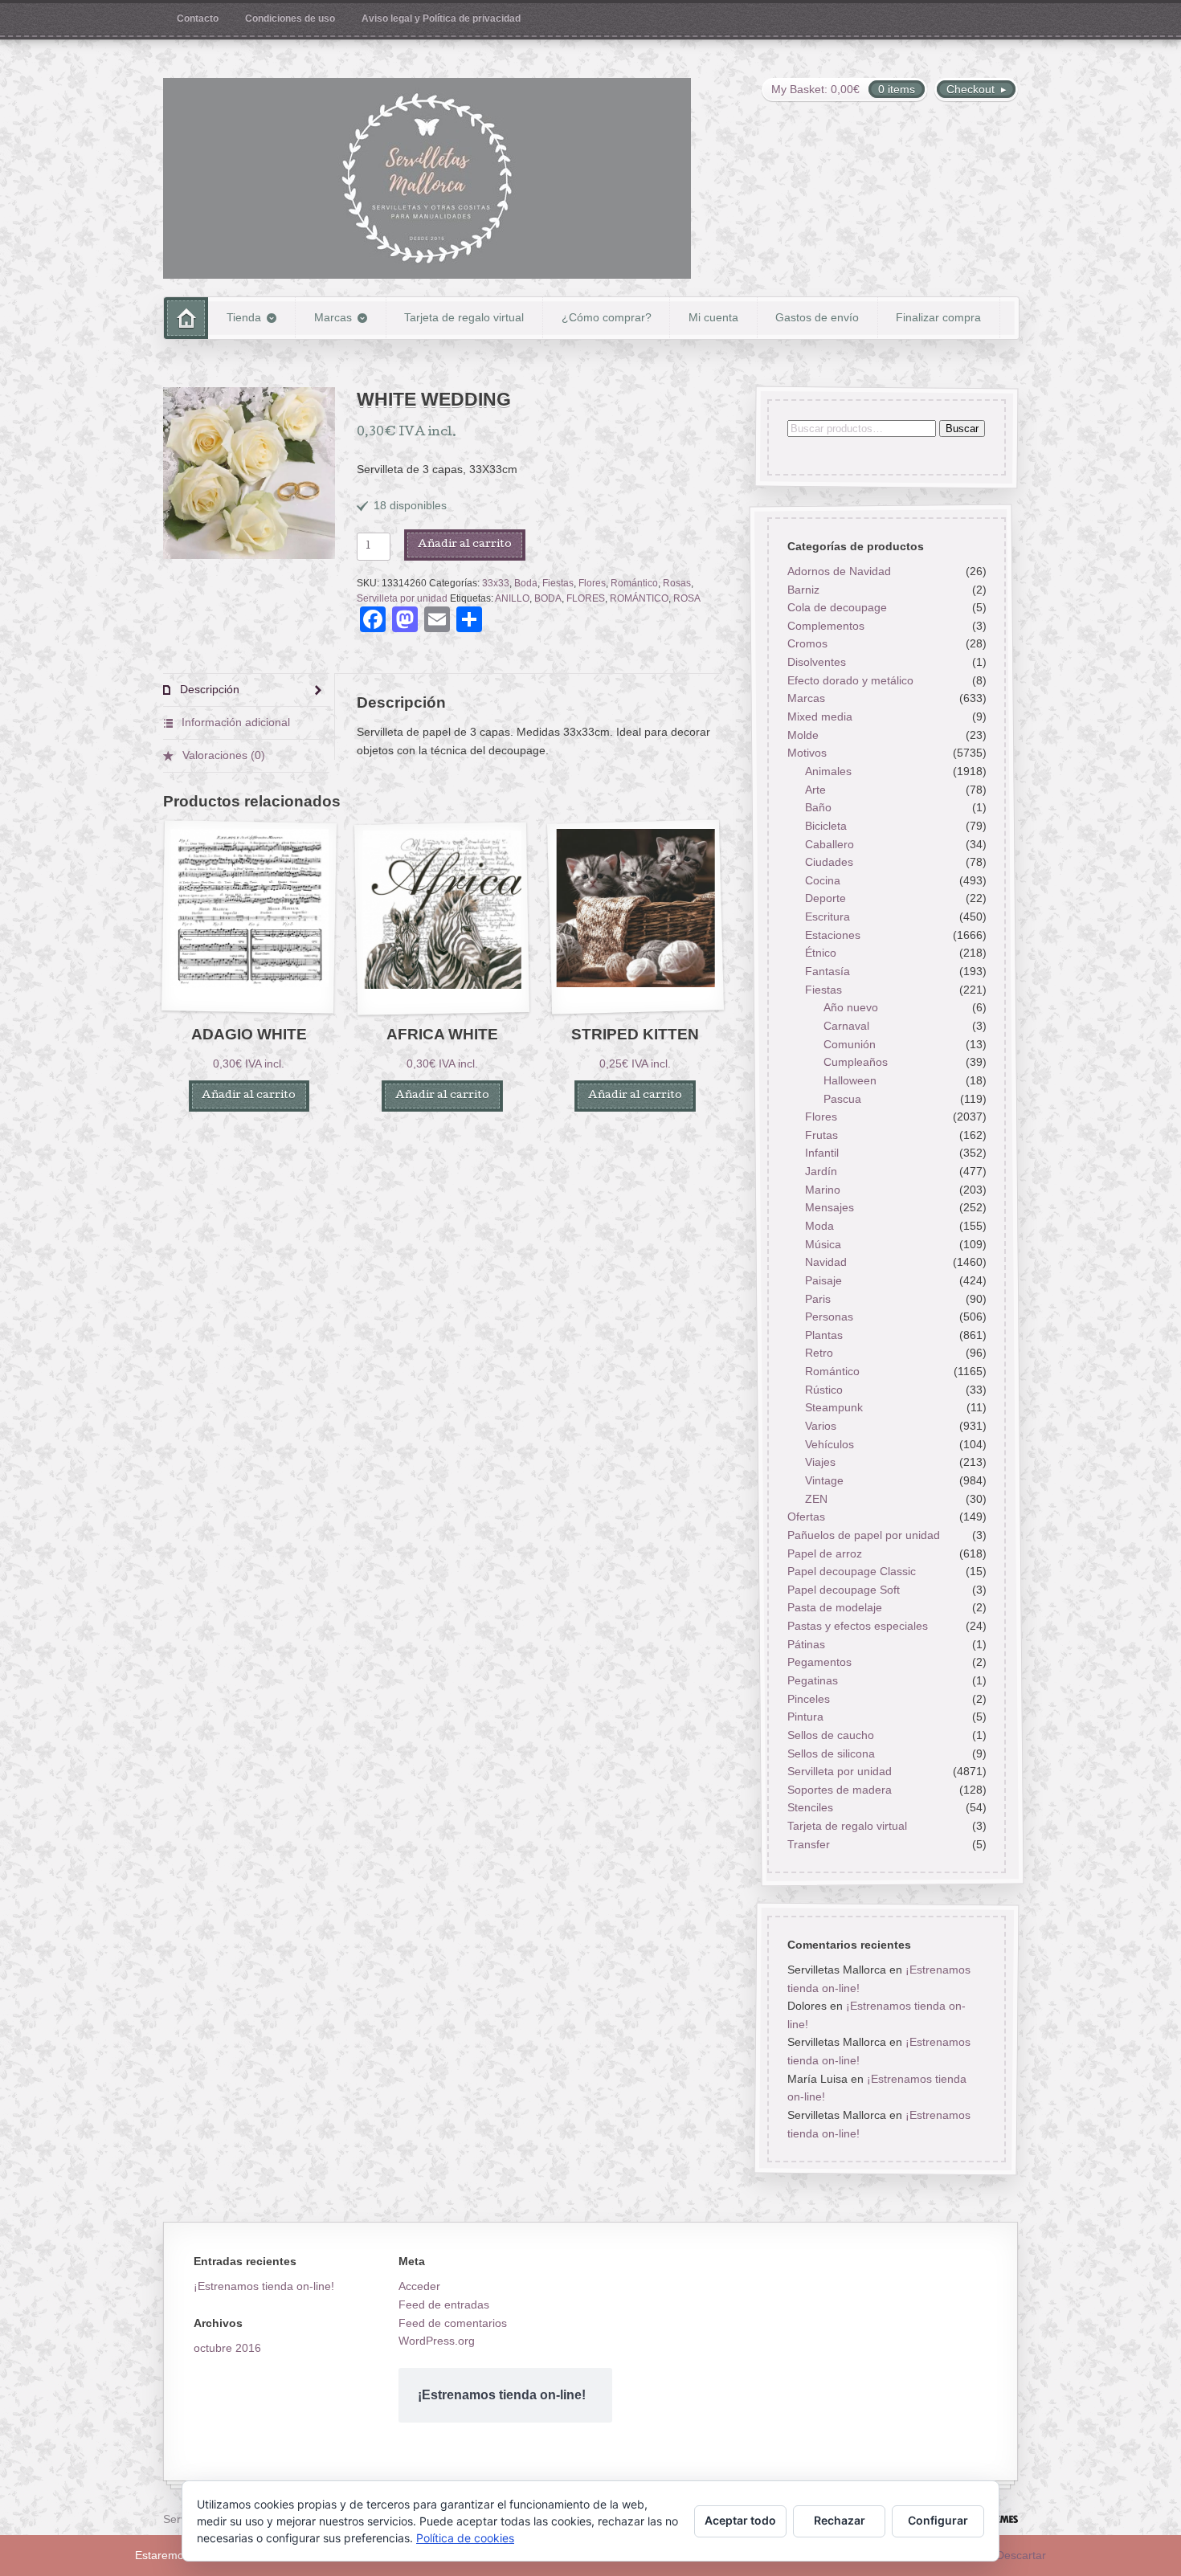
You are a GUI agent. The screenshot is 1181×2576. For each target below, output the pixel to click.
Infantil (822, 1153)
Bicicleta (826, 826)
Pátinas (805, 1644)
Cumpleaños (856, 1063)
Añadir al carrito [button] (249, 1096)
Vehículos (830, 1444)
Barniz (803, 590)
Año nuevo (851, 1008)
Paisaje (823, 1280)
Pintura (805, 1717)
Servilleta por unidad (402, 598)
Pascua (842, 1099)
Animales (828, 771)
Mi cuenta (713, 317)
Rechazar (840, 2520)
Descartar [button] (1021, 2555)
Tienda (244, 317)
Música (823, 1244)
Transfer (808, 1844)
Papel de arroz (824, 1553)
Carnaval (846, 1026)
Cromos (807, 644)
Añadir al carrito (465, 545)
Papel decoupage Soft (843, 1590)
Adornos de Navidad (838, 571)
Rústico (824, 1390)
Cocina (823, 880)
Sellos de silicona (830, 1753)
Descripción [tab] (208, 689)
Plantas (824, 1335)
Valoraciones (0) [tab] (222, 755)
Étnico (821, 953)
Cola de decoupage (836, 608)
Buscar (961, 429)
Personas (829, 1317)
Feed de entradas (444, 2305)
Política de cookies (465, 2538)
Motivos (806, 753)
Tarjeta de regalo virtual (464, 317)
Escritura (828, 917)
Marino (823, 1190)
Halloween (850, 1080)
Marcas (333, 317)
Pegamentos (819, 1663)
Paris (818, 1299)
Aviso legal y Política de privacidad (441, 18)
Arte (815, 790)
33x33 (496, 583)
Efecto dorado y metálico (850, 680)
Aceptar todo (740, 2520)
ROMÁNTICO (639, 598)
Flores (592, 583)
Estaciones (833, 935)
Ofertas (805, 1517)
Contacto (198, 18)
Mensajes (830, 1208)
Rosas (677, 583)
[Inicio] (186, 318)
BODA (548, 598)
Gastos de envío (817, 317)
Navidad (826, 1263)
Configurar (938, 2520)
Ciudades (829, 863)
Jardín (821, 1171)
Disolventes (816, 663)
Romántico (634, 583)
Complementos (825, 626)
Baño (818, 808)
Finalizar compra (938, 317)
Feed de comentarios (453, 2323)
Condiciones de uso (290, 18)
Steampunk (834, 1408)
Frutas (821, 1135)
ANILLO (512, 598)
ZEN (816, 1499)
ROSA (687, 598)
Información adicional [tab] (234, 722)
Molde (802, 735)
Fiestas (558, 583)
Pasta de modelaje (834, 1608)
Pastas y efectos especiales (857, 1626)
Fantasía (828, 971)
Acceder (419, 2286)
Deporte (825, 899)
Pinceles (808, 1699)
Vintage (824, 1480)
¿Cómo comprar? (607, 317)
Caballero (830, 844)
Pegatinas (812, 1680)
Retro (819, 1353)
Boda (526, 583)
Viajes (820, 1463)
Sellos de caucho (830, 1735)
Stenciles (809, 1808)
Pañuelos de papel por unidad (863, 1535)
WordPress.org (437, 2341)
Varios (821, 1426)
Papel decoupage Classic (851, 1572)
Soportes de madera (839, 1790)
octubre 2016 (227, 2348)
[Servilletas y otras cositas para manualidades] (427, 178)
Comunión (850, 1044)
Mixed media (819, 716)
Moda (819, 1226)
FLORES (586, 598)
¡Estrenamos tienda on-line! (264, 2286)
